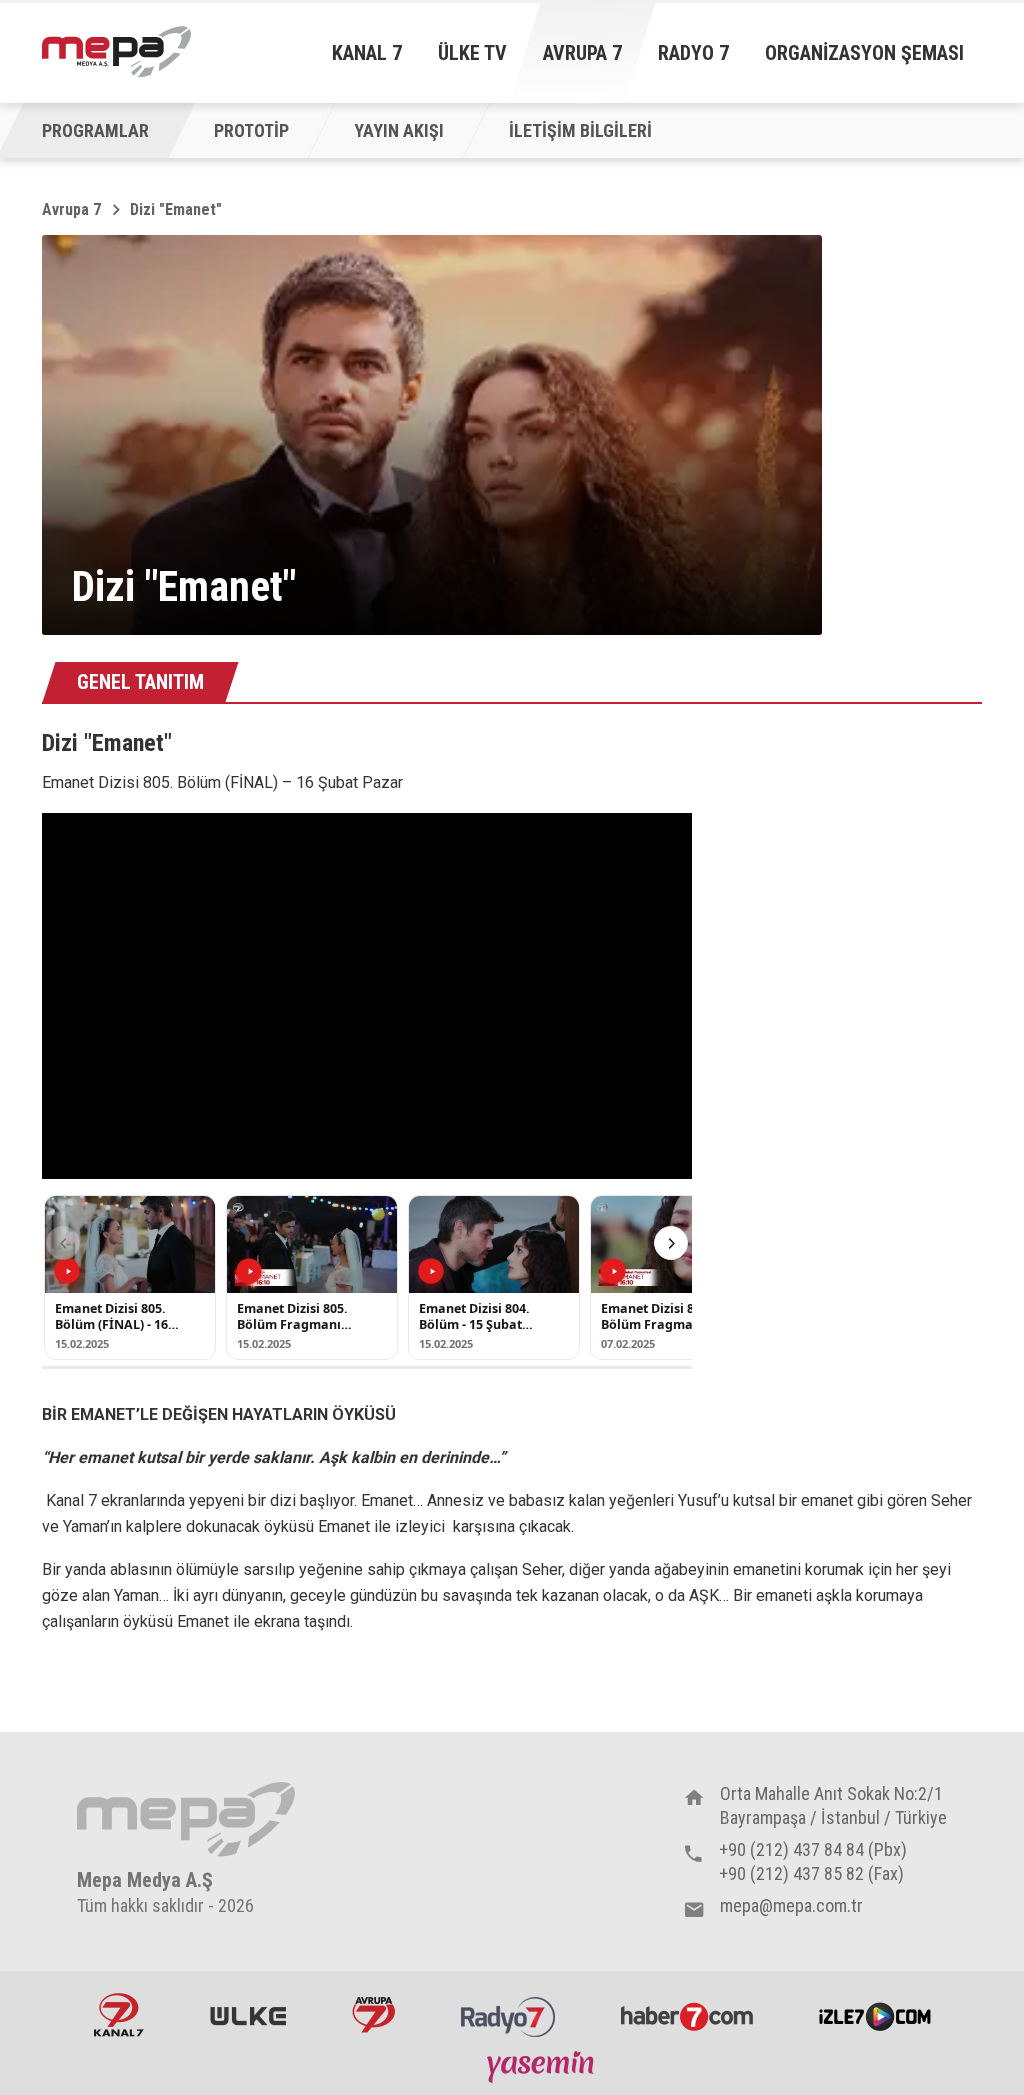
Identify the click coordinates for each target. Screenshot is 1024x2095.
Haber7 (687, 2015)
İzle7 (875, 2015)
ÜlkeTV (248, 2015)
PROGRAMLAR (95, 130)
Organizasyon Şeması (864, 53)
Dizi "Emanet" (176, 209)
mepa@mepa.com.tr (791, 1905)
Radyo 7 (693, 53)
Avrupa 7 (582, 53)
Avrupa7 (373, 2015)
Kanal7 (119, 2015)
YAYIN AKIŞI (399, 130)
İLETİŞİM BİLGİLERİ (580, 130)
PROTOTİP (251, 130)
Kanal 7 (367, 53)
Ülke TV (472, 53)
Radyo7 (508, 2015)
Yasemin (543, 2066)
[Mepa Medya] (116, 52)
